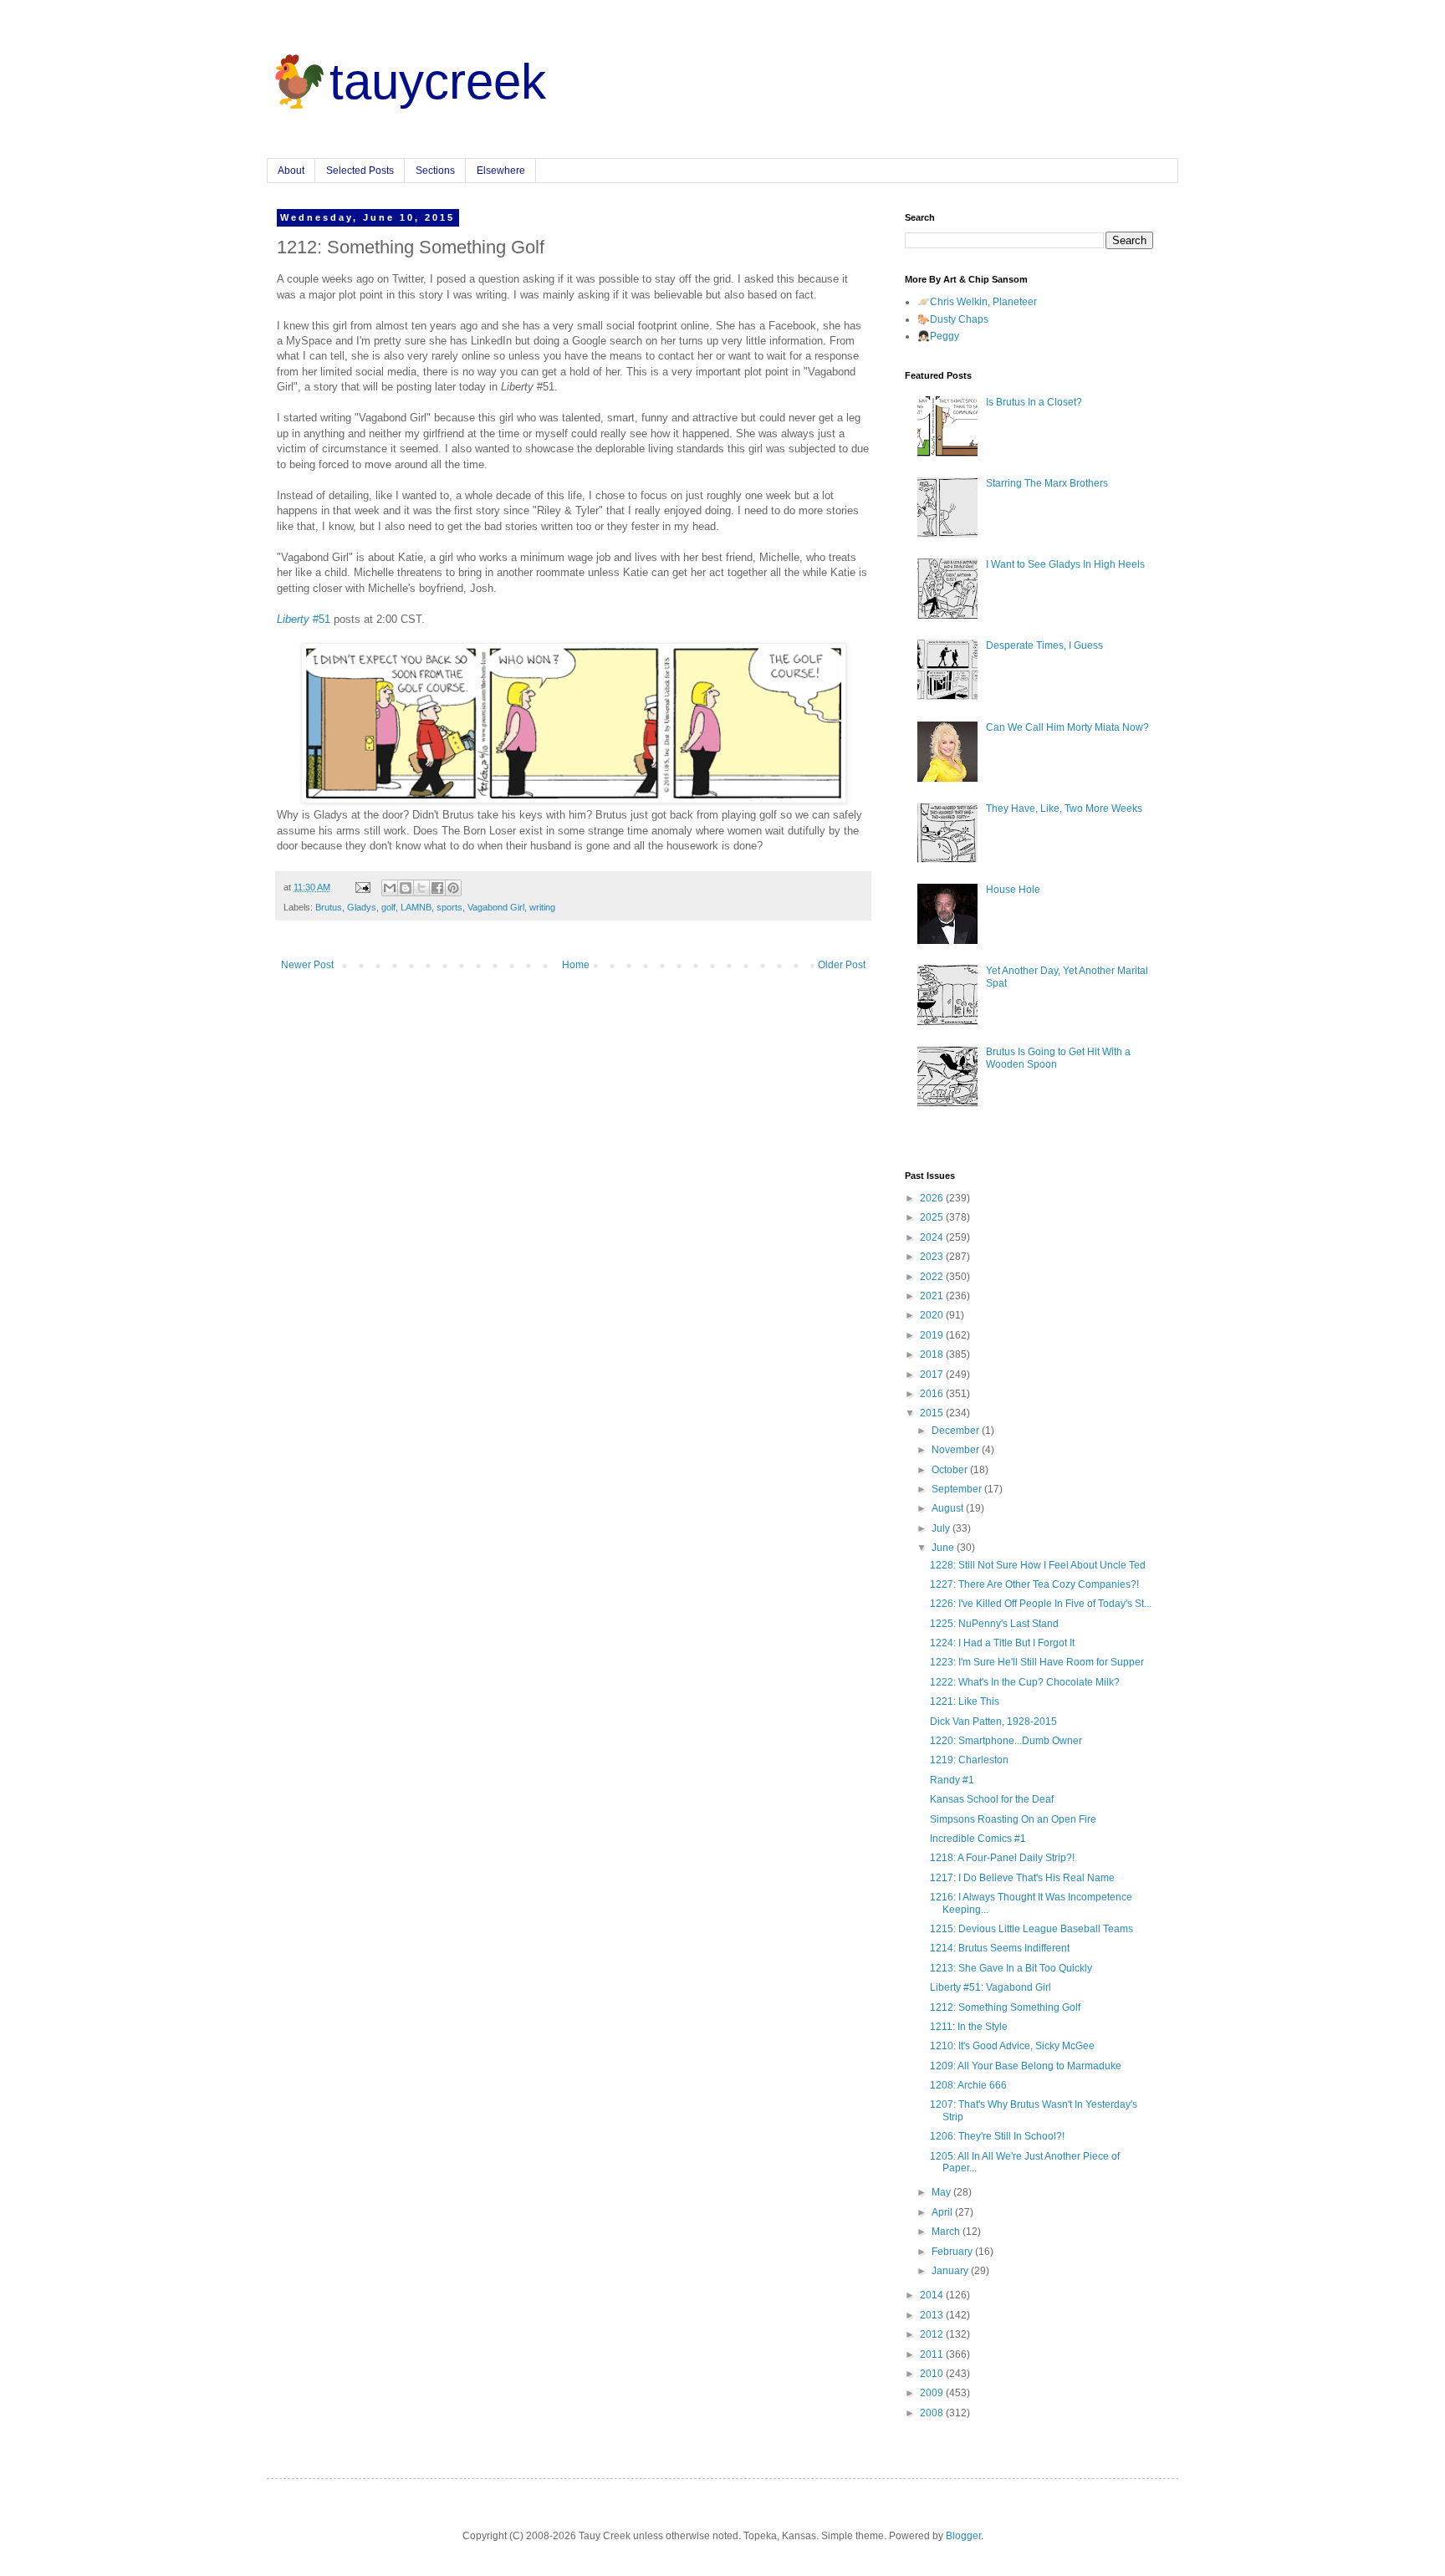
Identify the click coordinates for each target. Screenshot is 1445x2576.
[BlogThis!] (406, 888)
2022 (933, 1277)
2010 (933, 2374)
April (943, 2212)
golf (388, 907)
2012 (933, 2334)
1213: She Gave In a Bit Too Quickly (1011, 1968)
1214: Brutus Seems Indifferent (1000, 1948)
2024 (933, 1237)
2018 (933, 1354)
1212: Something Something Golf (1005, 2007)
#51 (304, 619)
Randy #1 (952, 1780)
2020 (933, 1315)
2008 (933, 2413)
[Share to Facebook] (437, 888)
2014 (933, 2295)
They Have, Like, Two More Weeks (1064, 809)
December (957, 1431)
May (942, 2192)
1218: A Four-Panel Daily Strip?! (1002, 1858)
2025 (933, 1217)
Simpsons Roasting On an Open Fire (1013, 1819)
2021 (933, 1296)
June (944, 1548)
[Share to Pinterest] (453, 888)
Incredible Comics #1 (978, 1839)
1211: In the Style (969, 2027)
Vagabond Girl (496, 907)
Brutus (329, 907)
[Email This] (390, 888)
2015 (933, 1413)
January (951, 2271)
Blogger (963, 2536)
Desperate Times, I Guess (1044, 645)
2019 (933, 1335)
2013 (933, 2315)
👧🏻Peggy (938, 336)
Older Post (842, 965)
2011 (933, 2354)
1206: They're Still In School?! (997, 2136)
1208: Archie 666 (968, 2085)
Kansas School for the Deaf (992, 1799)
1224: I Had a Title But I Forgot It (1002, 1643)
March (947, 2232)
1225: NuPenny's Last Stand (994, 1624)
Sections (435, 171)
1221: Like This (965, 1701)
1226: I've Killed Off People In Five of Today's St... (1041, 1604)
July (942, 1528)
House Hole (1013, 890)
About (291, 171)
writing (542, 907)
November (957, 1450)
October (951, 1470)
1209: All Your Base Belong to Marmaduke (1026, 2066)
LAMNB (416, 907)
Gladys (362, 907)
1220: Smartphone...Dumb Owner (1006, 1741)
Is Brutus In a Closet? (1034, 402)
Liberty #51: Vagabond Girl (991, 1987)
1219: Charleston (969, 1760)
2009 (933, 2393)
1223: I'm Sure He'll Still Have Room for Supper (1037, 1662)
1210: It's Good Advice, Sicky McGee (1012, 2046)
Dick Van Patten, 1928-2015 (993, 1722)
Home (576, 965)
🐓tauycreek (406, 82)
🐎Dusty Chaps (953, 319)
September (958, 1489)
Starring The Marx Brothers (1047, 483)
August (949, 1508)
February (953, 2252)
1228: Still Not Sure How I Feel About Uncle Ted (1038, 1565)
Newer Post (307, 965)
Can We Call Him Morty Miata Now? (1067, 727)
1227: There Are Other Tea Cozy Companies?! (1034, 1584)
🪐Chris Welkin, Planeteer (977, 302)
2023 (933, 1257)
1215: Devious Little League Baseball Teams (1031, 1929)
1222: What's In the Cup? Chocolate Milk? (1025, 1682)
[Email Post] (362, 887)
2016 (933, 1394)
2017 (933, 1375)
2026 (933, 1198)
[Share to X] (421, 888)
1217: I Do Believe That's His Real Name (1022, 1878)
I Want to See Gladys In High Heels (1065, 564)
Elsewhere (501, 171)
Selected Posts (360, 171)
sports (449, 907)
